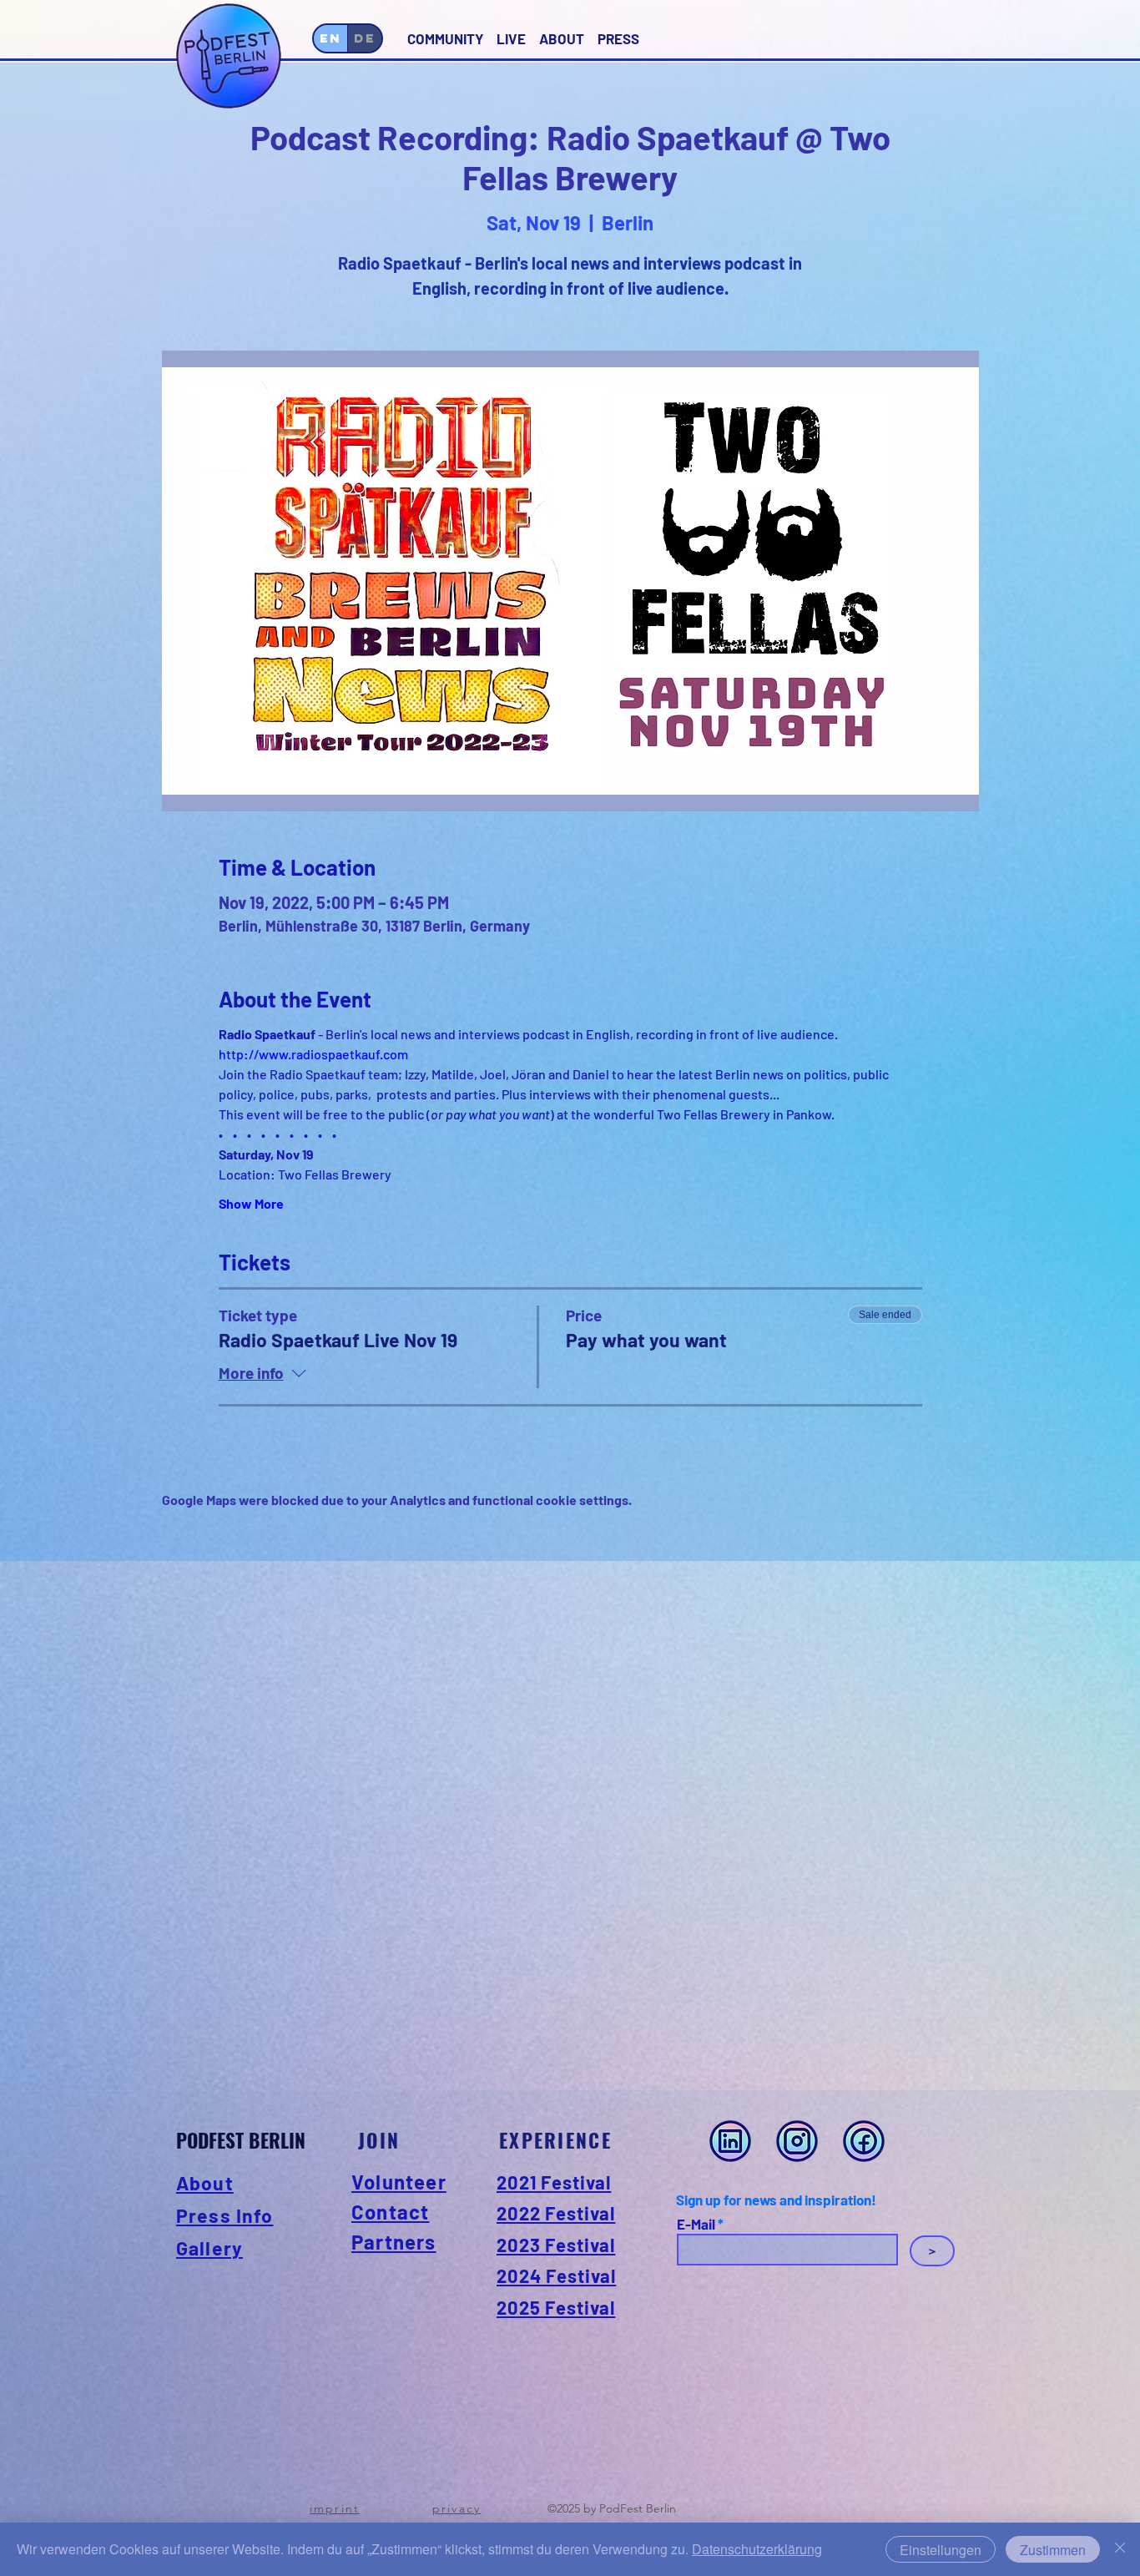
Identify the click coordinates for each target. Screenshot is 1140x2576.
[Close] (1120, 2549)
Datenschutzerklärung (757, 2549)
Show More (251, 1203)
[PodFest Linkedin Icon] (730, 2141)
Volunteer (399, 2182)
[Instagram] (797, 2141)
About (205, 2183)
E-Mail (696, 2224)
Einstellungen (941, 2550)
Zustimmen (1053, 2550)
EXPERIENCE (555, 2140)
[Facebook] (864, 2141)
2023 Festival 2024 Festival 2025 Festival (556, 2276)
